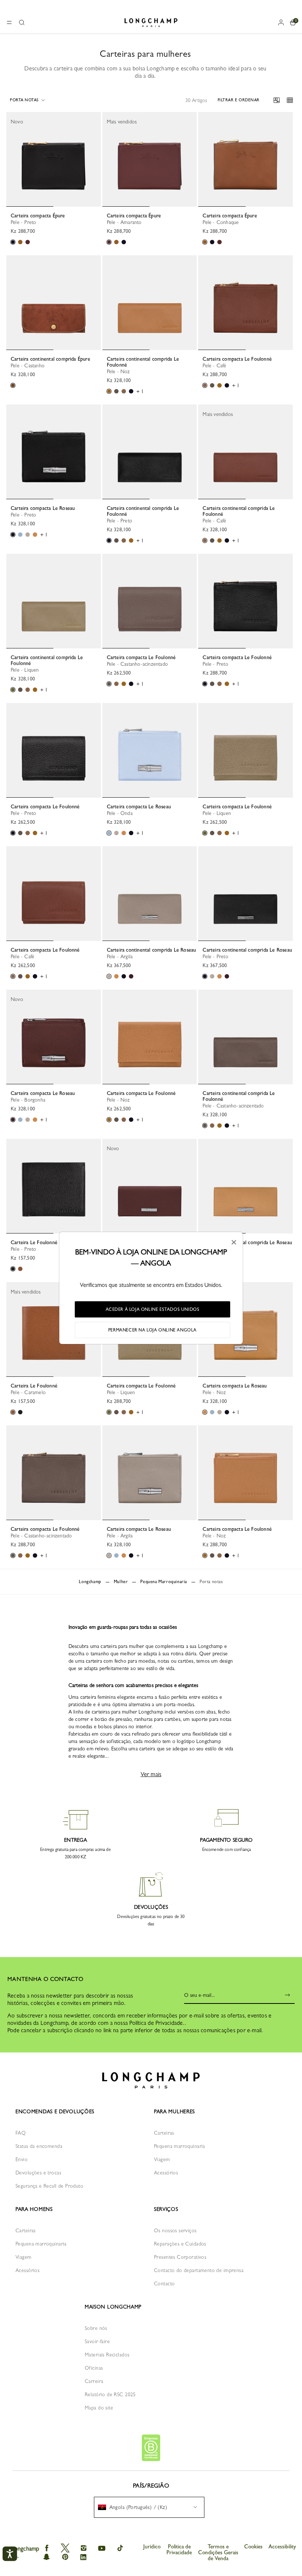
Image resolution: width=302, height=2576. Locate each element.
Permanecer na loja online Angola (152, 1330)
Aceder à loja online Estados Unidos (153, 1309)
